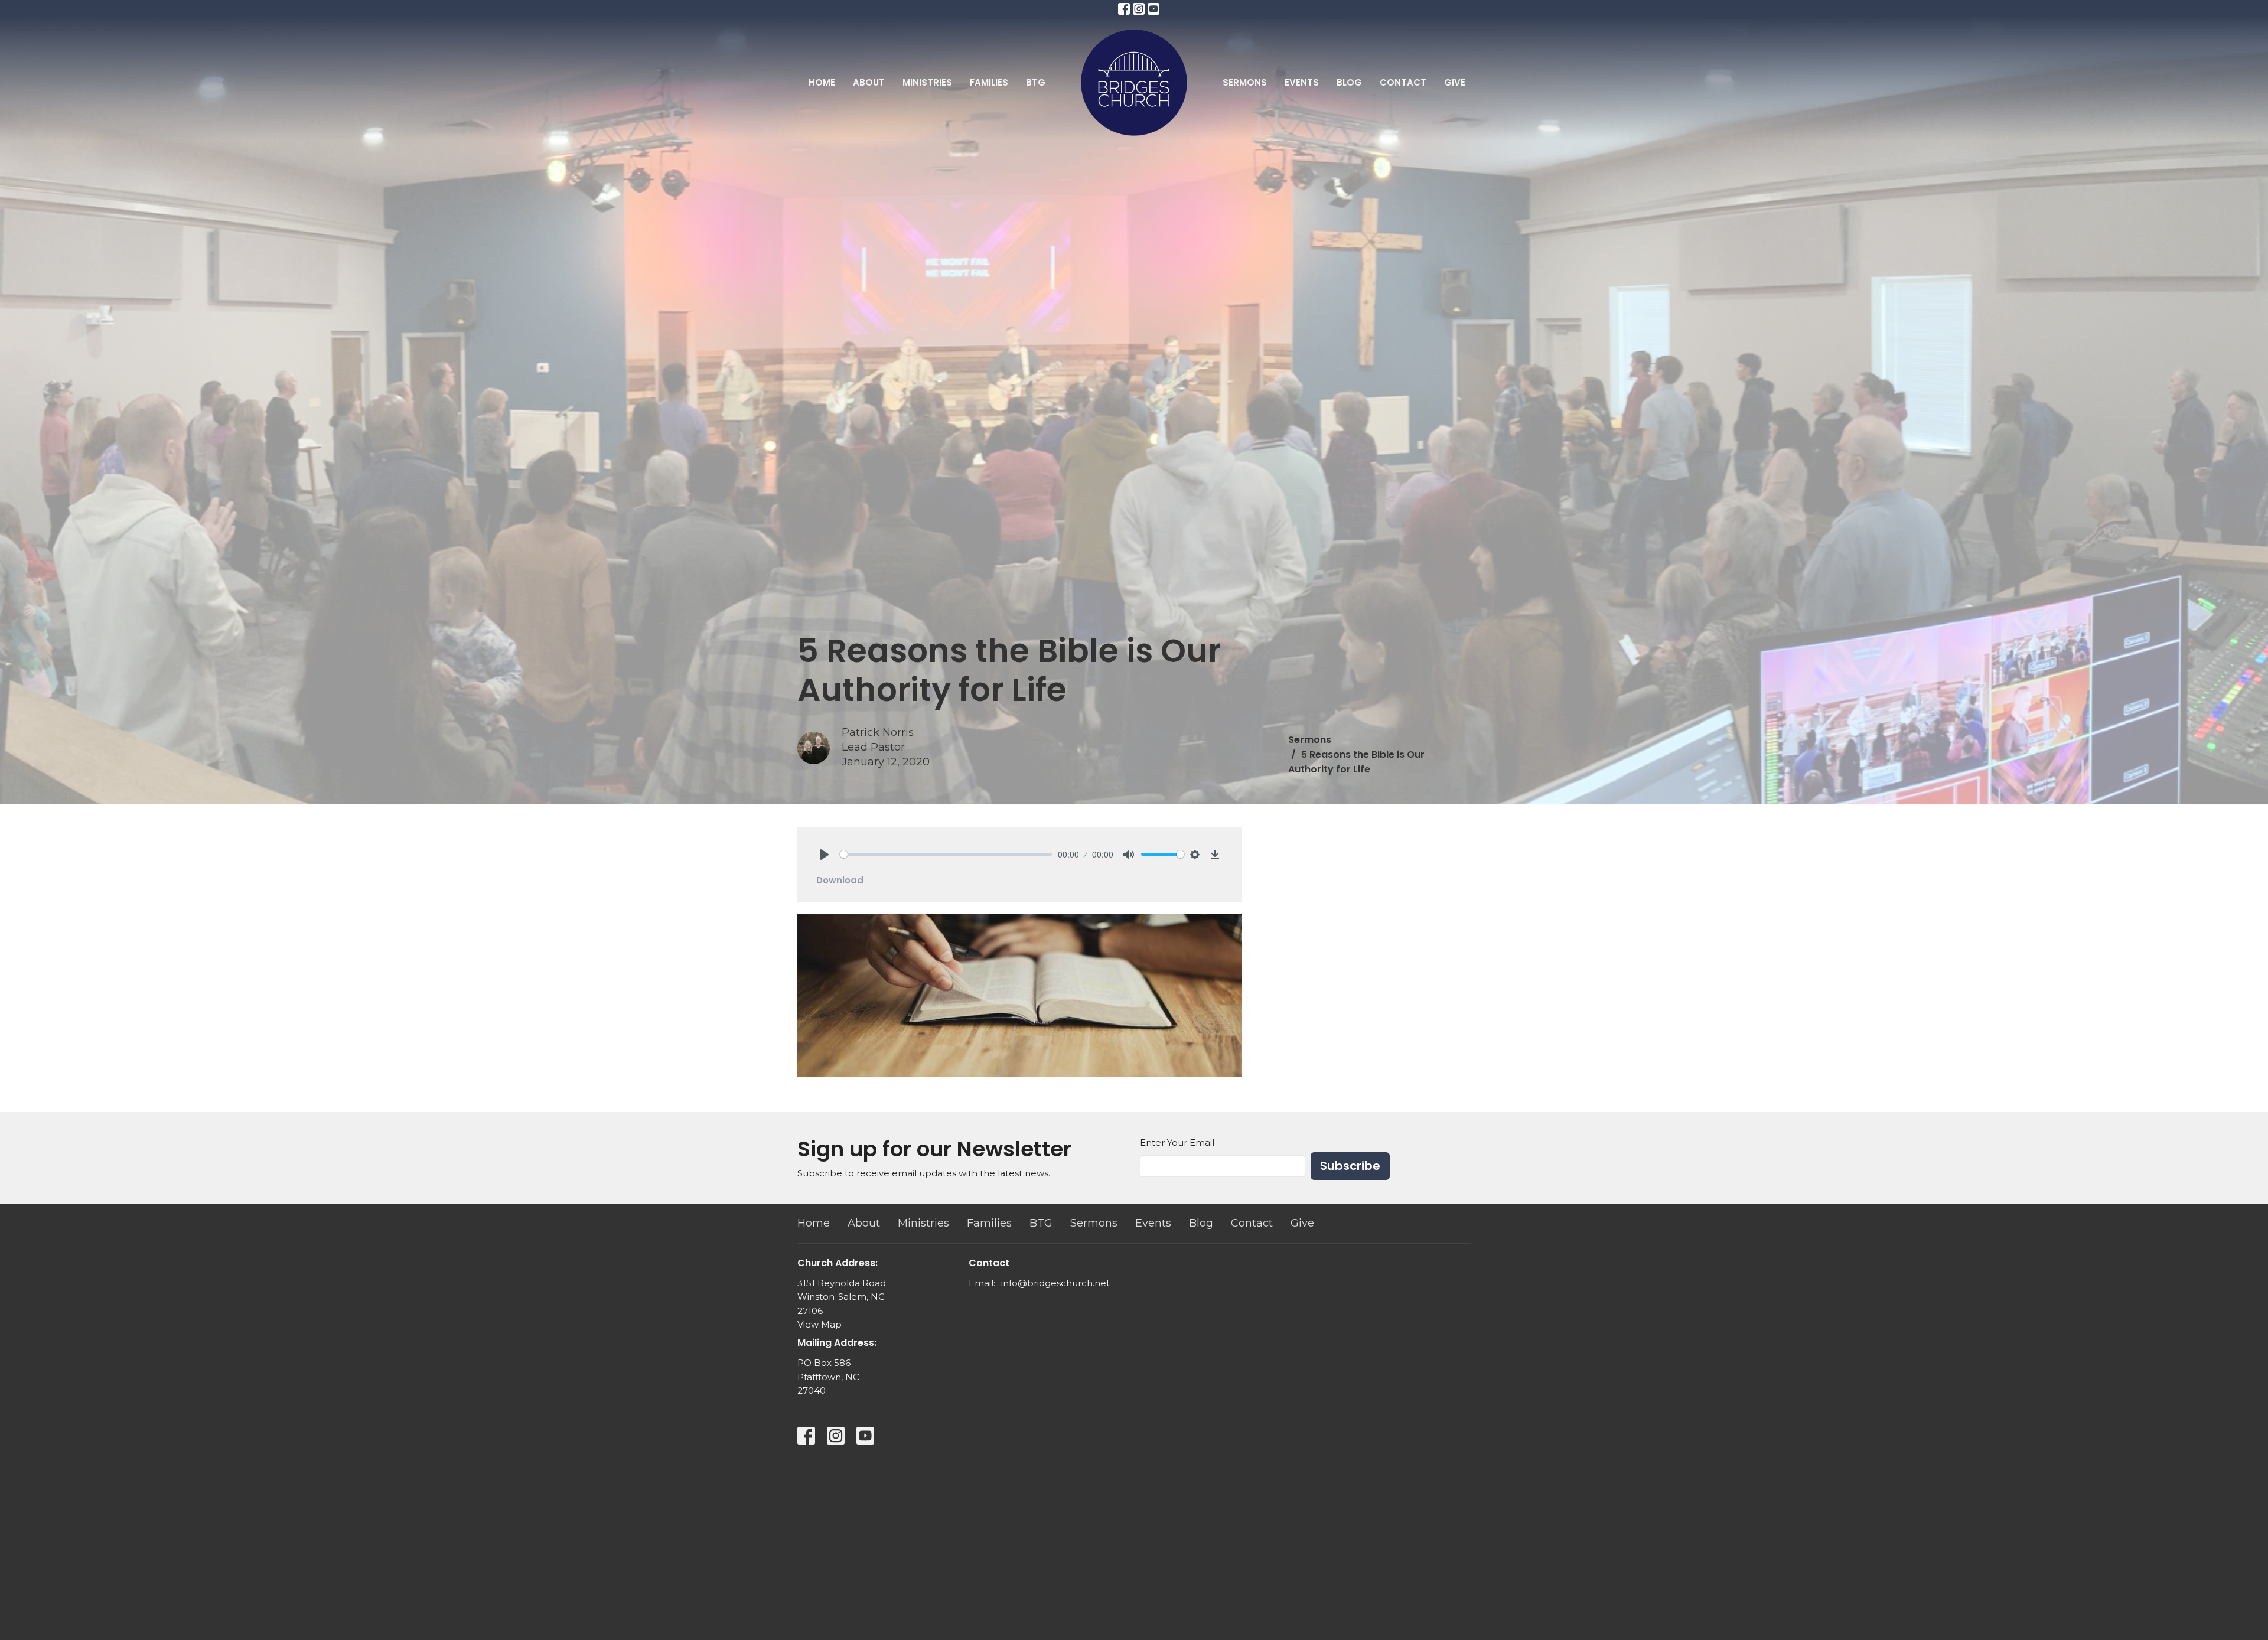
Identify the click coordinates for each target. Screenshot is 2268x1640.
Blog (1349, 82)
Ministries (927, 82)
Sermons (1245, 82)
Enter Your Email (1177, 1142)
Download (840, 880)
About (869, 82)
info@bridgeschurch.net (1055, 1283)
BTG (1036, 82)
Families (989, 82)
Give (1455, 82)
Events (1302, 82)
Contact (1403, 82)
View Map (819, 1324)
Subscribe (1350, 1166)
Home (822, 82)
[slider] (946, 854)
